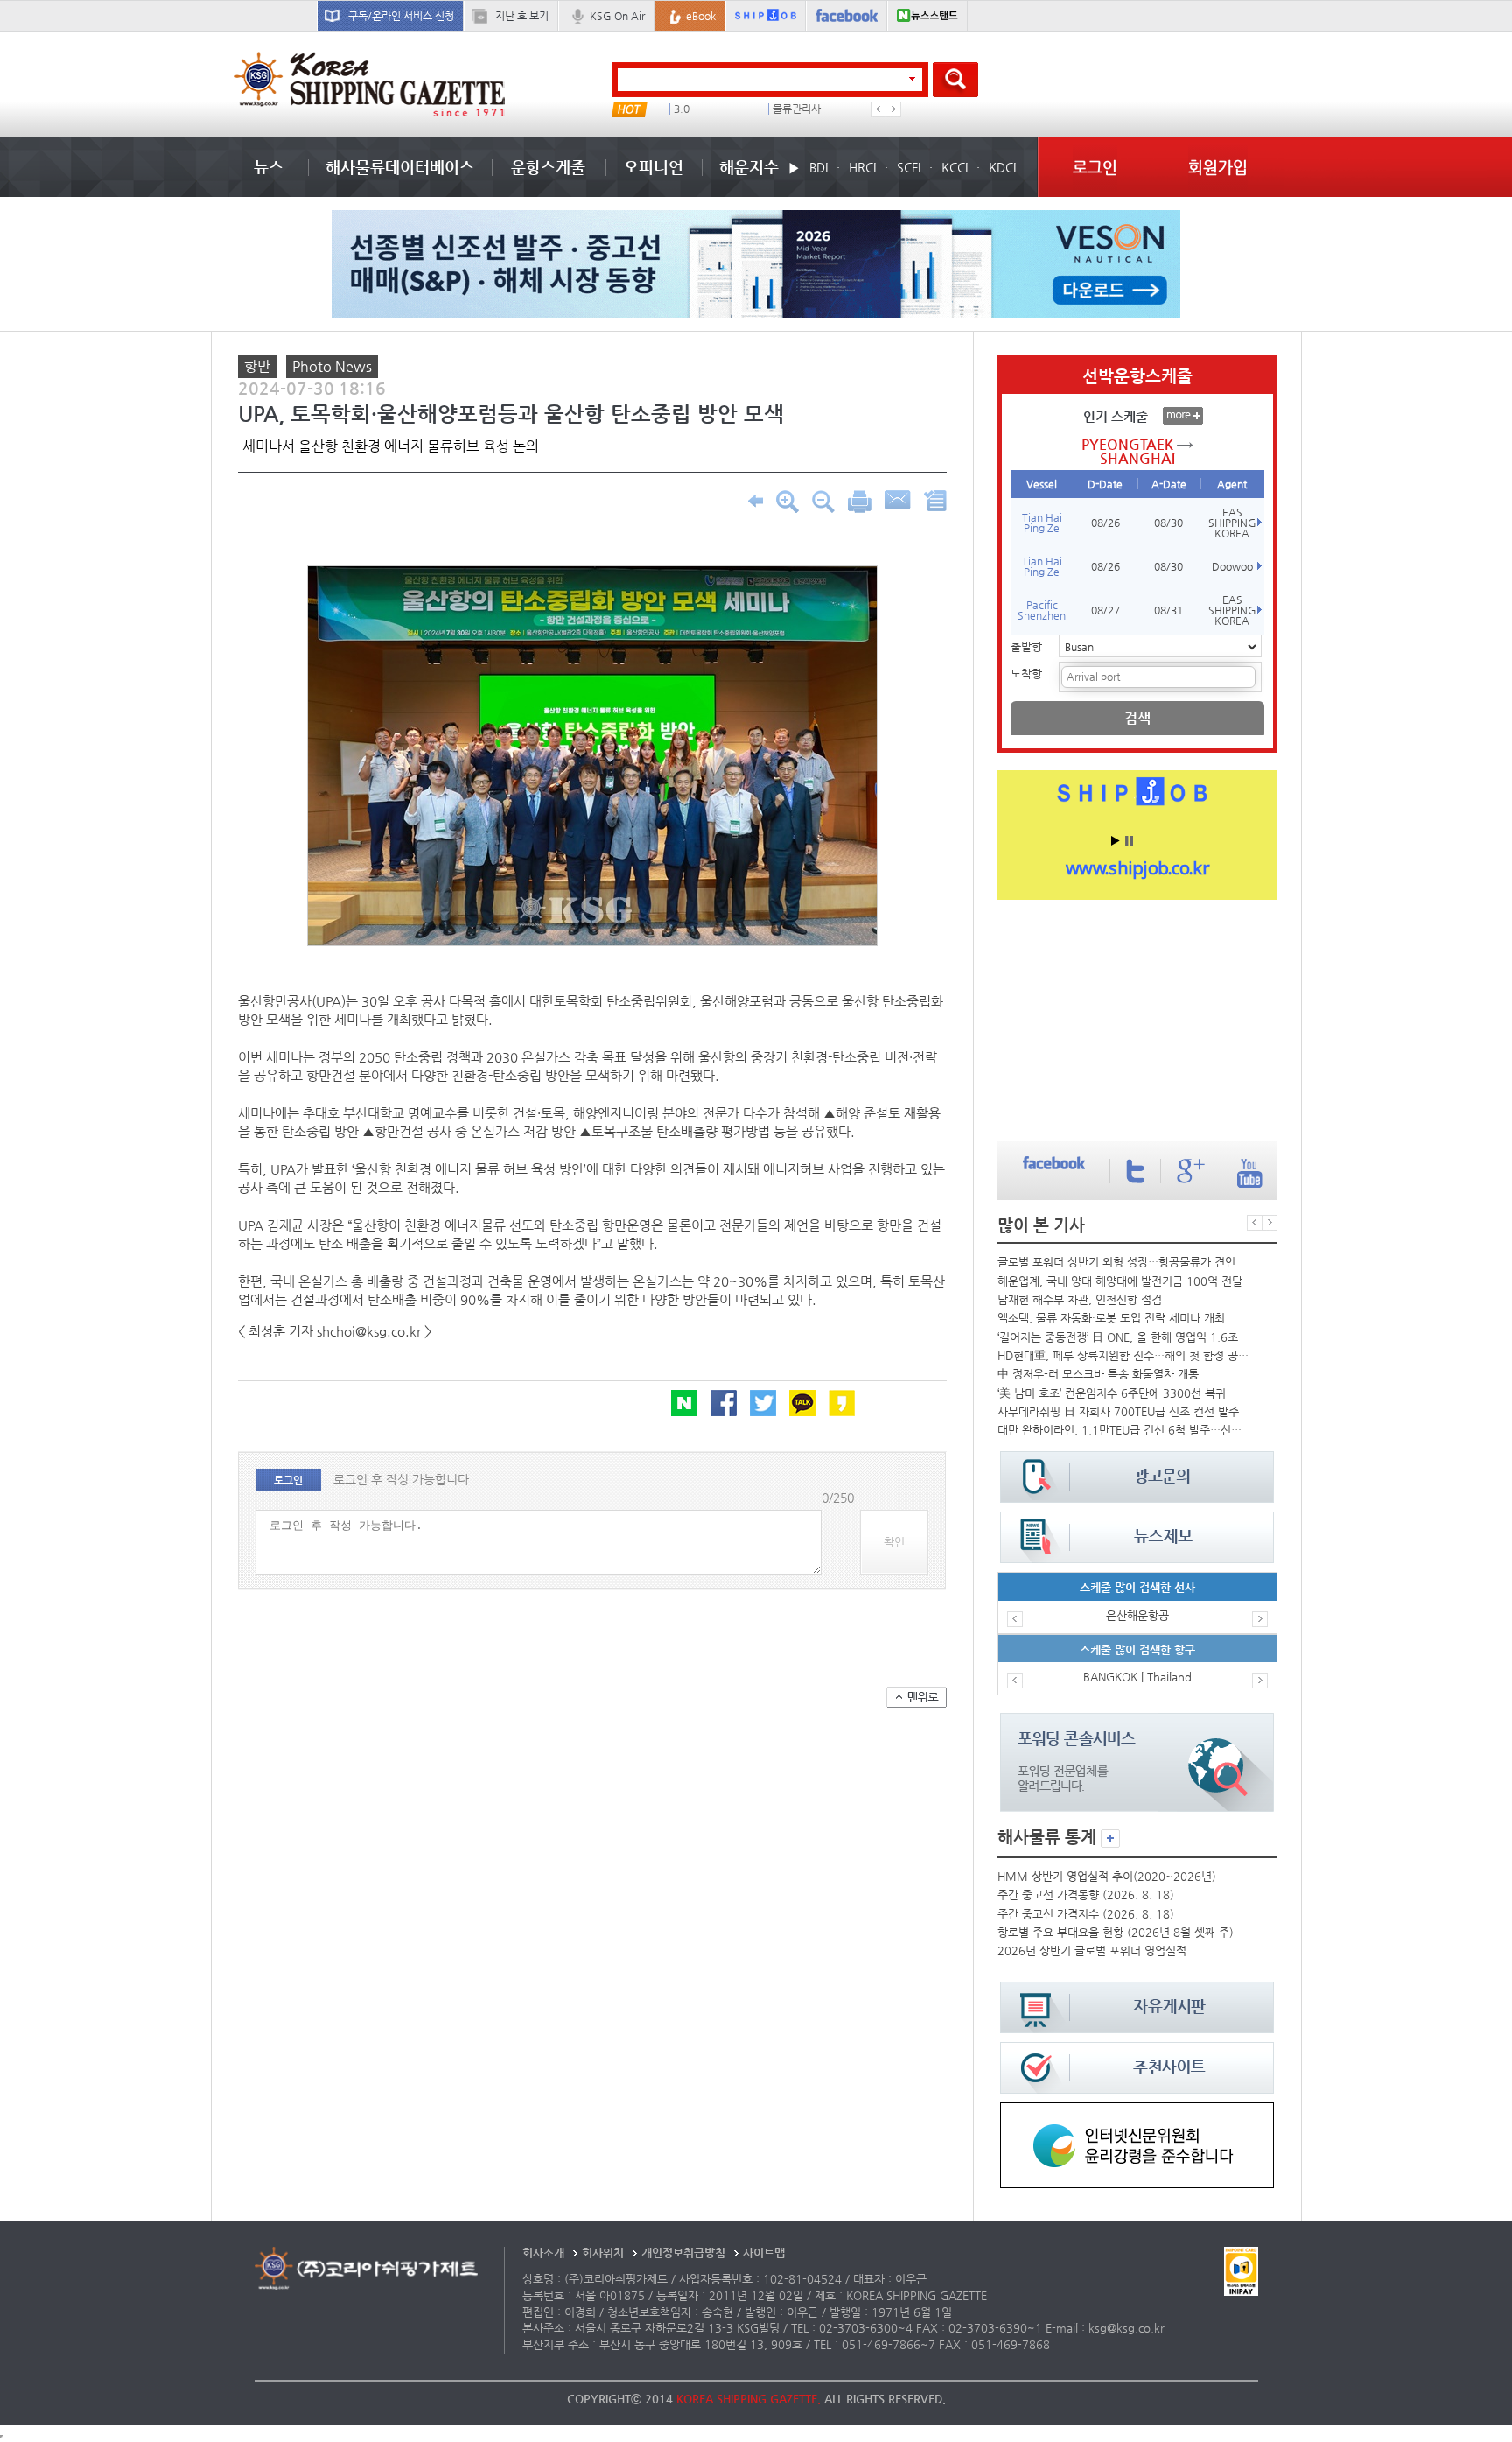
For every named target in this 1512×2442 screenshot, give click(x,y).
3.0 (682, 109)
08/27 (1106, 610)
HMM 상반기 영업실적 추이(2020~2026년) (1107, 1876)
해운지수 (749, 167)
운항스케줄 (548, 167)
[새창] (1137, 2111)
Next (893, 109)
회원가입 (1218, 167)
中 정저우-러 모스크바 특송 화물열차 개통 (1098, 1374)
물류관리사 (797, 109)
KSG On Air (617, 16)
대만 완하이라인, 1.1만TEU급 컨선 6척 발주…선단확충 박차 (1123, 1430)
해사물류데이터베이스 (400, 167)
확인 (894, 1542)
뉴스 (269, 167)
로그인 (1095, 167)
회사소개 (543, 2253)
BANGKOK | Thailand (1137, 1677)
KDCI (1002, 167)
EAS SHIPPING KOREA (1232, 523)
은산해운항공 (1137, 1615)
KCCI (955, 167)
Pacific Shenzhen (1042, 610)
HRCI (862, 167)
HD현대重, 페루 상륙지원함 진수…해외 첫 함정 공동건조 (1123, 1355)
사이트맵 (764, 2253)
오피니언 (654, 167)
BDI (819, 167)
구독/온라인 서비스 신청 (401, 16)
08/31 (1169, 610)
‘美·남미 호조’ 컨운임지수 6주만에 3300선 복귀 (1112, 1393)
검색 (1137, 718)
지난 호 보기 (522, 16)
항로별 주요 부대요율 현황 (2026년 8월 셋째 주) (1116, 1932)
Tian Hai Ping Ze (1042, 523)
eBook (701, 16)
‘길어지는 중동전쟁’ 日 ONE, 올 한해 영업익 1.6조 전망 (1123, 1337)
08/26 (1106, 523)
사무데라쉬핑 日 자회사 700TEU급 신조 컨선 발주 (1118, 1411)
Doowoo (1232, 566)
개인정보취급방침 (683, 2253)
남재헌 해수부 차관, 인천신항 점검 (1080, 1299)
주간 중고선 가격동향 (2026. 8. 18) (1086, 1895)
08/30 (1169, 523)
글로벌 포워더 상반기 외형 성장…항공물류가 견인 (1116, 1262)
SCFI (909, 167)
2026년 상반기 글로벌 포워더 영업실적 (1092, 1951)
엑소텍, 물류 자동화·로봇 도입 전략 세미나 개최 (1111, 1318)
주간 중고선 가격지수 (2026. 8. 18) (1086, 1914)
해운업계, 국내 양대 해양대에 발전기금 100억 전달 (1120, 1281)
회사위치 (603, 2253)
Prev (878, 109)
